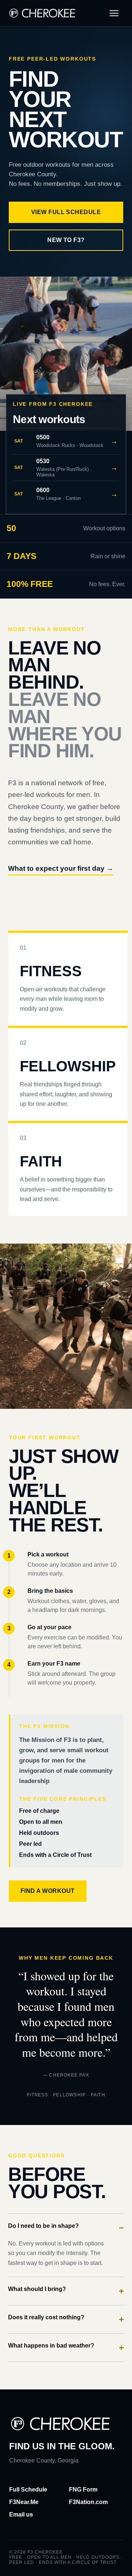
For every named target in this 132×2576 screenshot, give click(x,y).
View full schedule (66, 212)
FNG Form (83, 2490)
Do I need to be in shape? (66, 2228)
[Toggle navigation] (114, 13)
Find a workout (48, 1891)
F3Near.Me (24, 2502)
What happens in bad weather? (66, 2347)
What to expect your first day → (61, 868)
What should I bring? (66, 2291)
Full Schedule (28, 2490)
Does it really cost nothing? (66, 2319)
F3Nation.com (88, 2502)
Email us (21, 2514)
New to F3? (66, 240)
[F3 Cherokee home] (42, 13)
